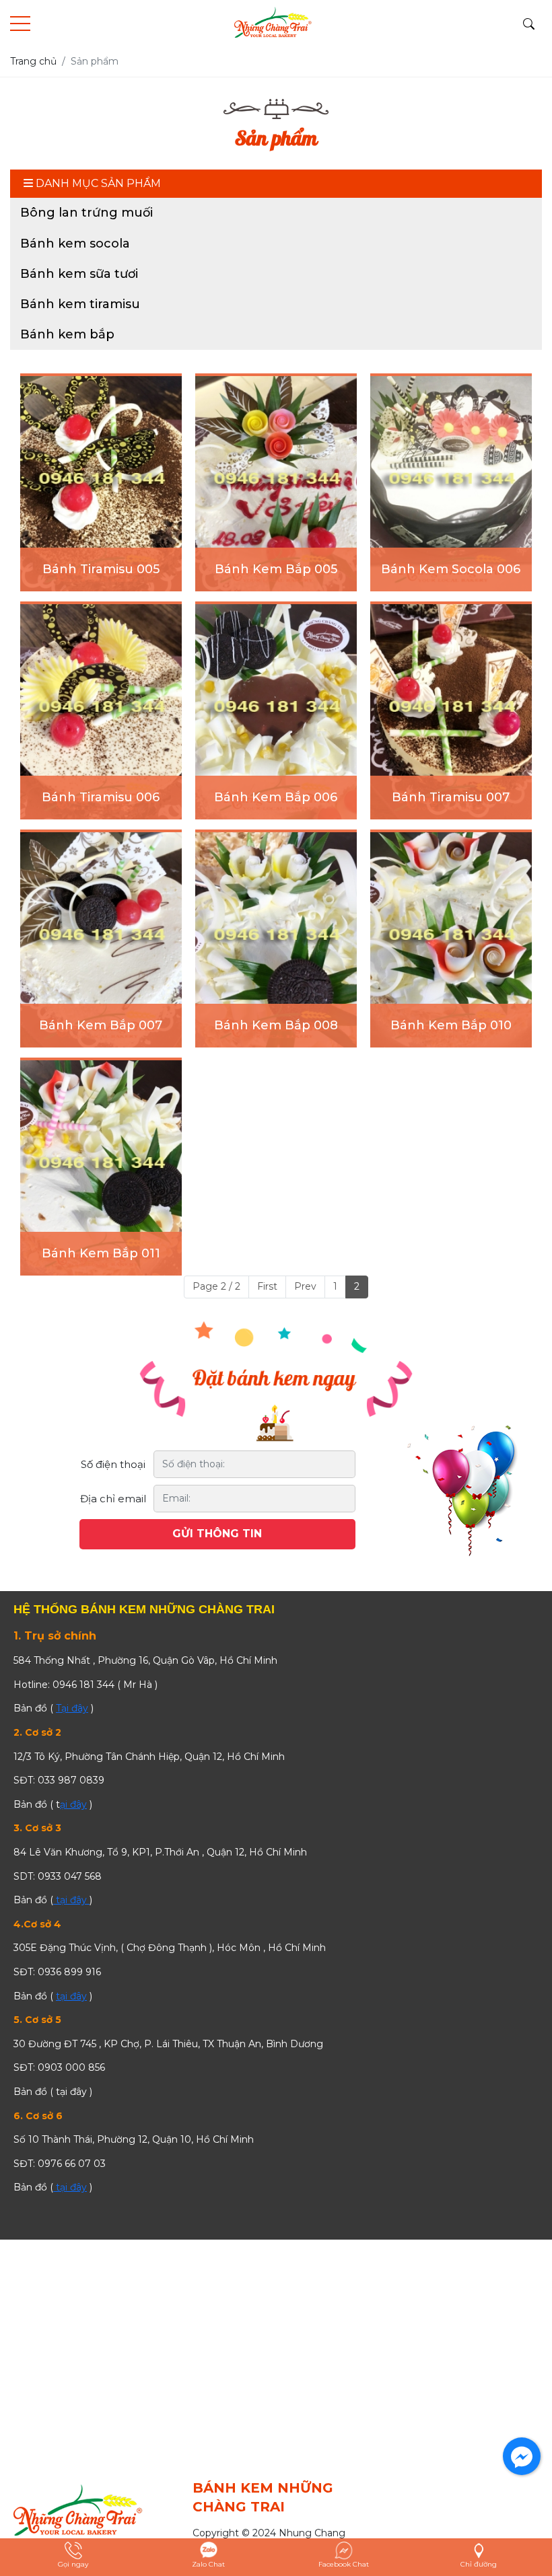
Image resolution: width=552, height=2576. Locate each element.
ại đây (73, 1804)
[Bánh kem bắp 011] (101, 1168)
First (267, 1286)
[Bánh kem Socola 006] (451, 484)
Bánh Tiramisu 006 (101, 797)
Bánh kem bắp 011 (101, 1253)
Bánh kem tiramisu (80, 304)
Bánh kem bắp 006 (276, 797)
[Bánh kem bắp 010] (451, 940)
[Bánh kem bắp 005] (276, 484)
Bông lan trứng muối (87, 213)
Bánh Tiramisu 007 (451, 797)
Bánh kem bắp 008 (276, 1025)
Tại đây (72, 1708)
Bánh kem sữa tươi (79, 274)
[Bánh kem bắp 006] (276, 712)
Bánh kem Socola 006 (451, 569)
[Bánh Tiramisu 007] (451, 712)
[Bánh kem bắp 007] (101, 940)
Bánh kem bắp (67, 334)
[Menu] (20, 24)
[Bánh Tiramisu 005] (101, 484)
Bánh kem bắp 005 (276, 569)
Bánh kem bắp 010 (451, 1025)
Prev (305, 1286)
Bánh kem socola (75, 244)
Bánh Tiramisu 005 (101, 569)
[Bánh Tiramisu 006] (101, 712)
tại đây (71, 1900)
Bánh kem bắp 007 (101, 1025)
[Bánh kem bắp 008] (276, 940)
